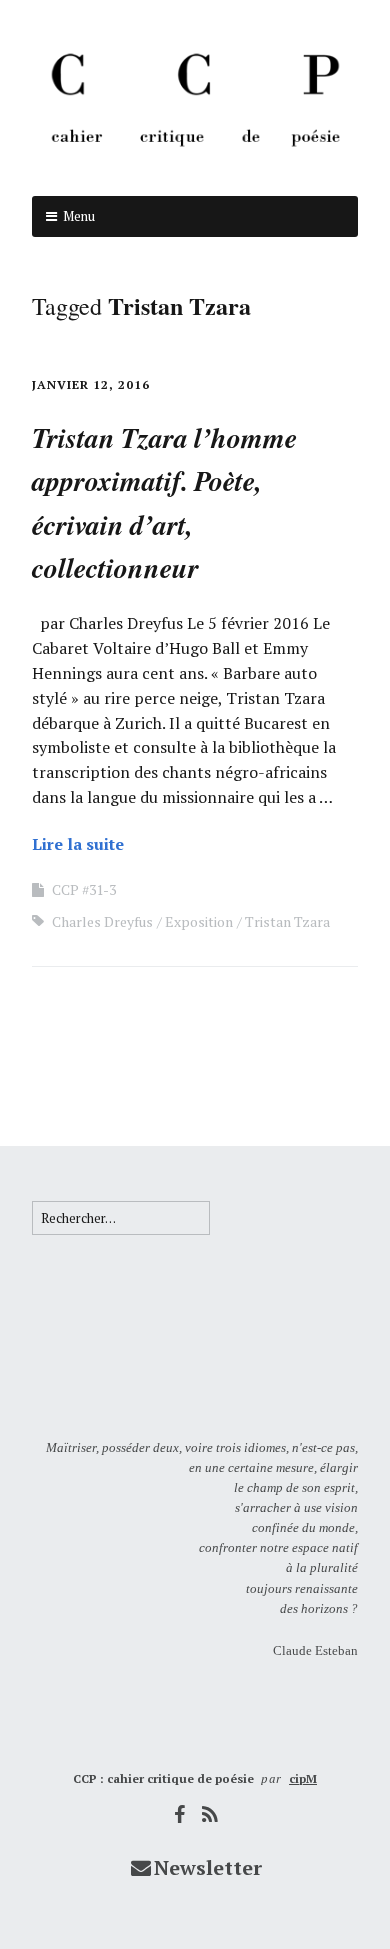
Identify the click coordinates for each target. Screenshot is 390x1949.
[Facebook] (180, 1814)
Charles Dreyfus (102, 921)
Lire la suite (78, 844)
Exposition (199, 921)
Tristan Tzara (287, 921)
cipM (303, 1778)
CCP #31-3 (84, 889)
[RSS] (211, 1814)
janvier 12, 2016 (91, 384)
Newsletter (208, 1867)
